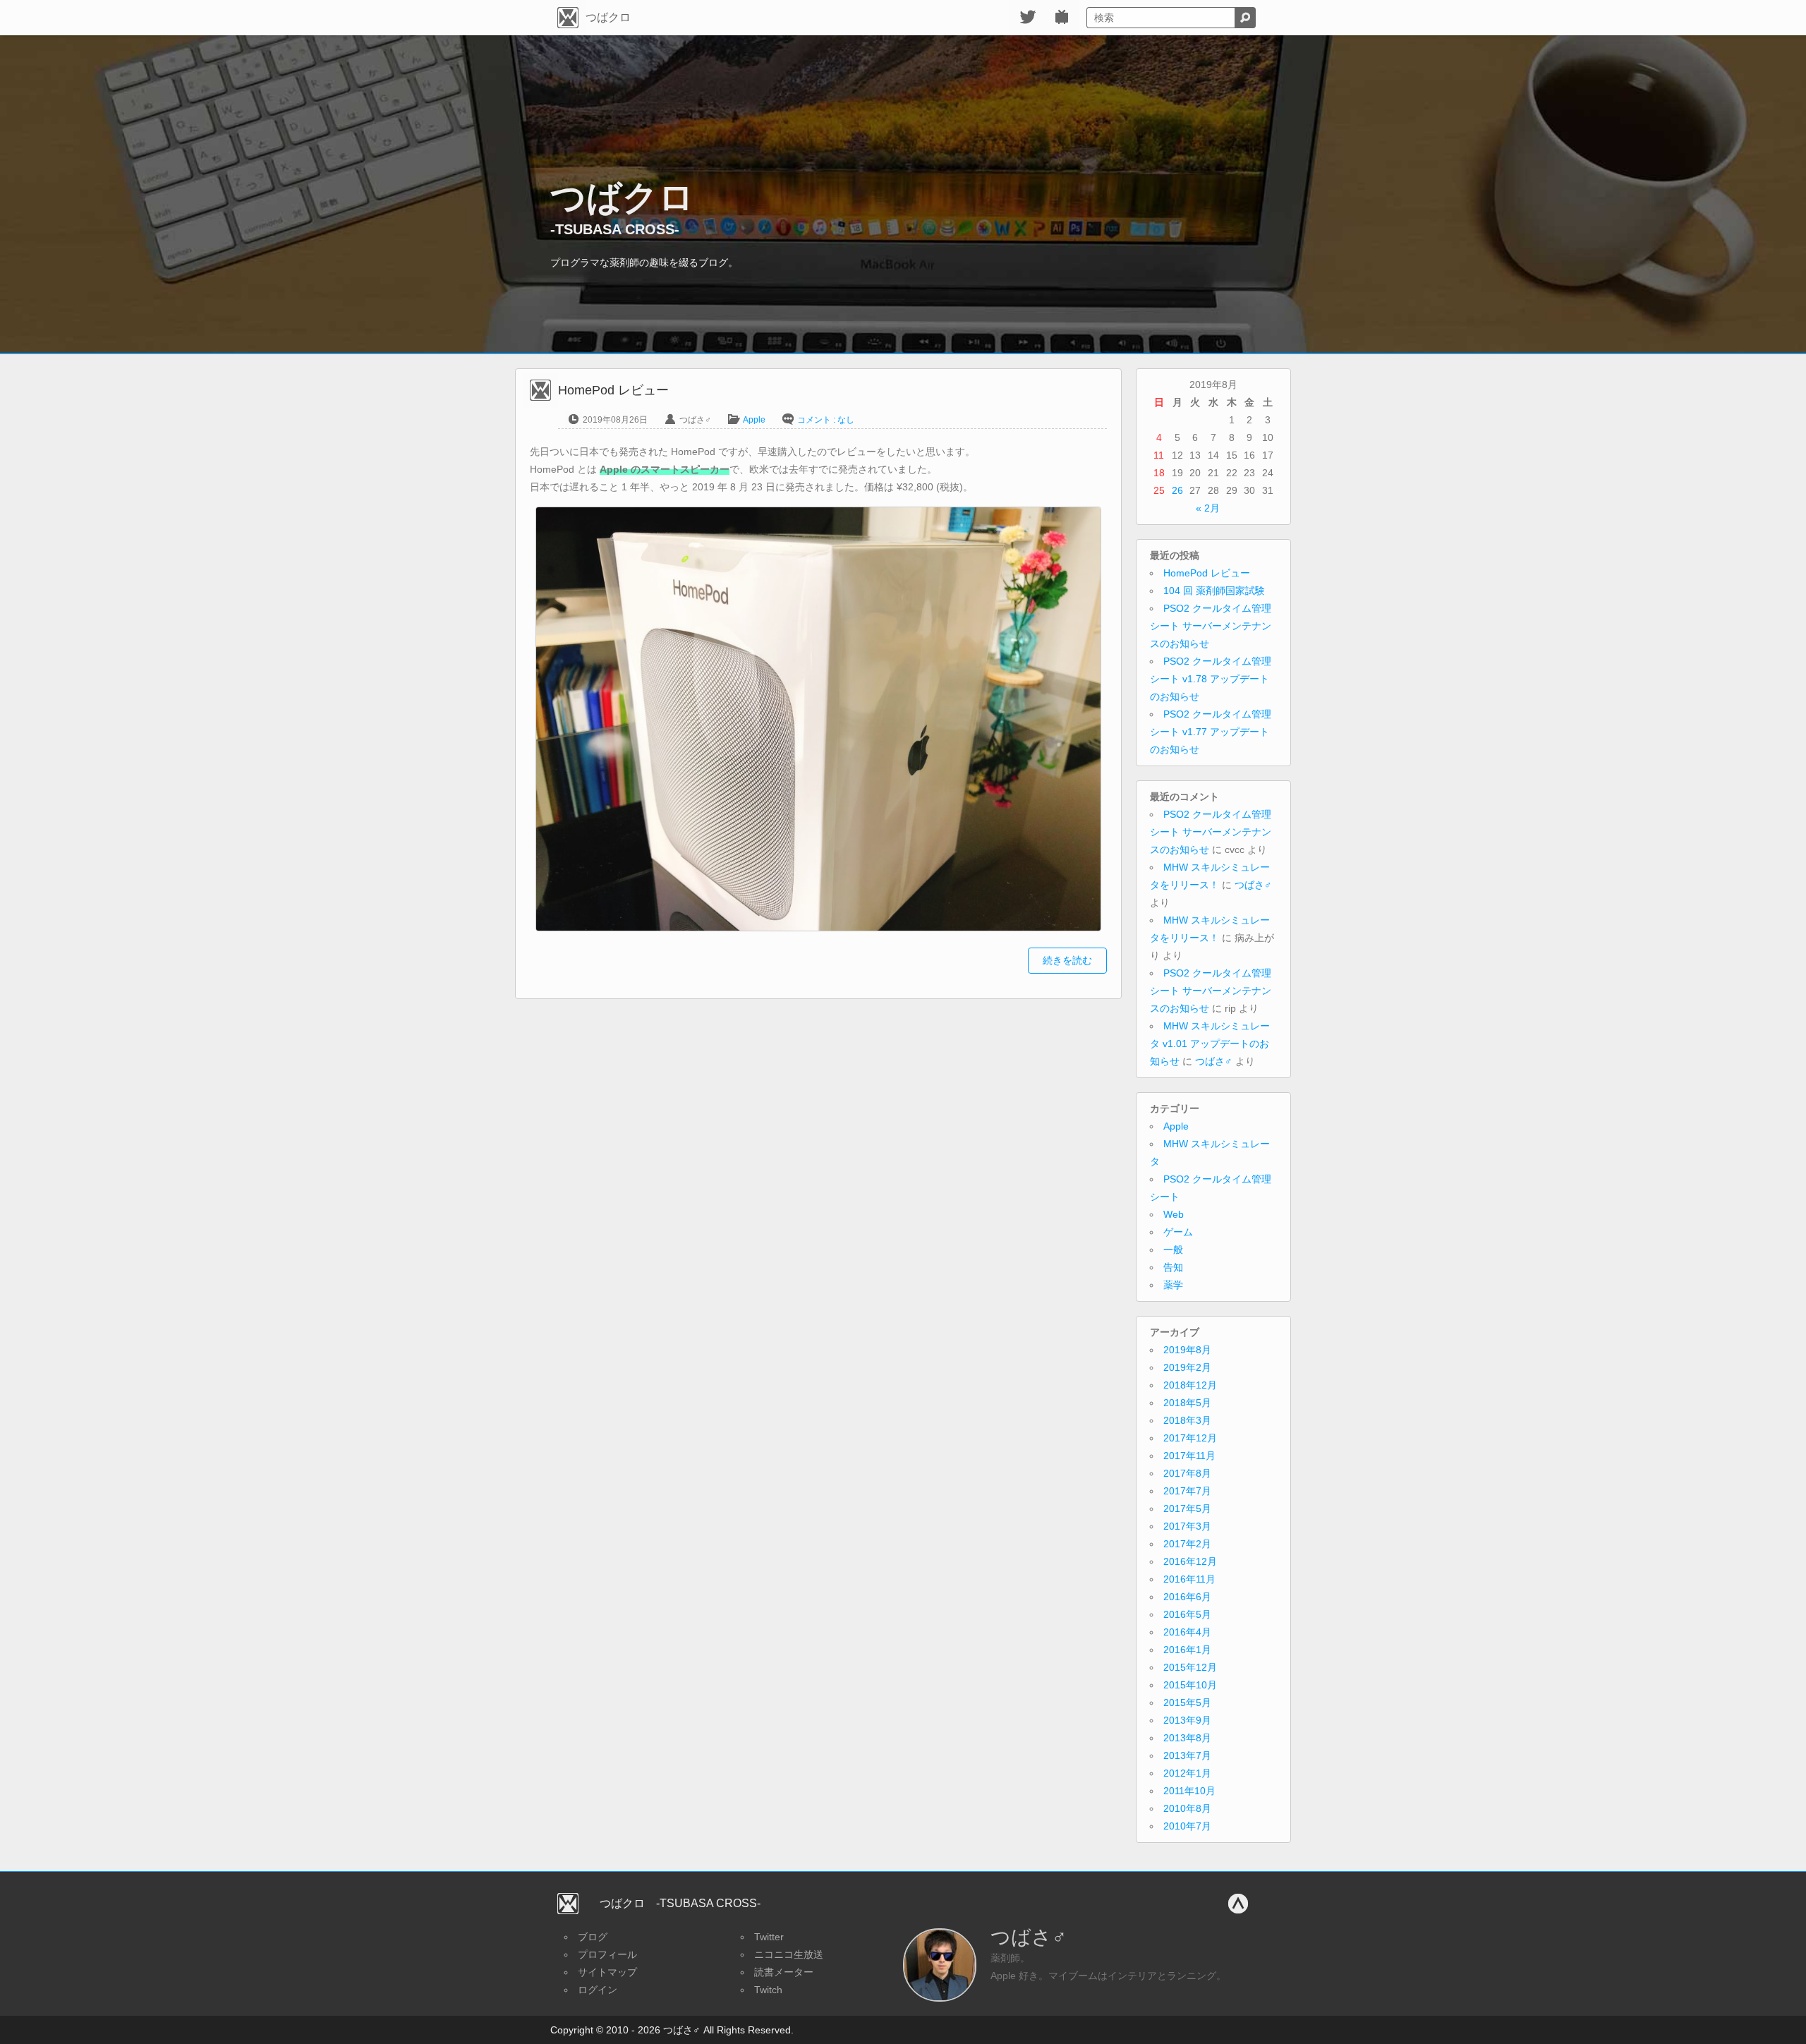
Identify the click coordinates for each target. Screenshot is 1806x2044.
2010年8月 (1187, 1808)
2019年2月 (1187, 1367)
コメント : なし (826, 420)
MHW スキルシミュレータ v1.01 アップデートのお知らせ (1210, 1044)
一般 (1173, 1250)
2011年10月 (1189, 1791)
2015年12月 (1190, 1667)
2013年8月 (1187, 1738)
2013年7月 (1187, 1755)
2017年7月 (1187, 1491)
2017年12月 (1190, 1438)
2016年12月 (1190, 1561)
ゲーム (1178, 1232)
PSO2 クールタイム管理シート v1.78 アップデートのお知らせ (1211, 679)
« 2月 (1208, 508)
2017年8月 (1187, 1473)
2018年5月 (1187, 1403)
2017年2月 (1187, 1544)
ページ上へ (1238, 1904)
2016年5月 (1187, 1614)
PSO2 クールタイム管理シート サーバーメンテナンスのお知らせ (1211, 626)
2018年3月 (1187, 1420)
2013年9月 (1187, 1720)
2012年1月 (1187, 1773)
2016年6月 (1187, 1597)
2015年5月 (1187, 1703)
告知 (1173, 1267)
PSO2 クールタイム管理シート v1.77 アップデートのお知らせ (1211, 732)
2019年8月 (1187, 1350)
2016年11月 (1189, 1579)
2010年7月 (1187, 1826)
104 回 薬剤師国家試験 (1214, 591)
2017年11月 (1189, 1456)
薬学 (1173, 1285)
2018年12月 (1190, 1385)
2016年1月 (1187, 1650)
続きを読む (1067, 960)
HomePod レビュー (1207, 573)
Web (1174, 1214)
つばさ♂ (1253, 885)
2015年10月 (1190, 1685)
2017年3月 (1187, 1526)
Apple (754, 420)
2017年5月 (1187, 1508)
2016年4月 (1187, 1632)
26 (1177, 490)
